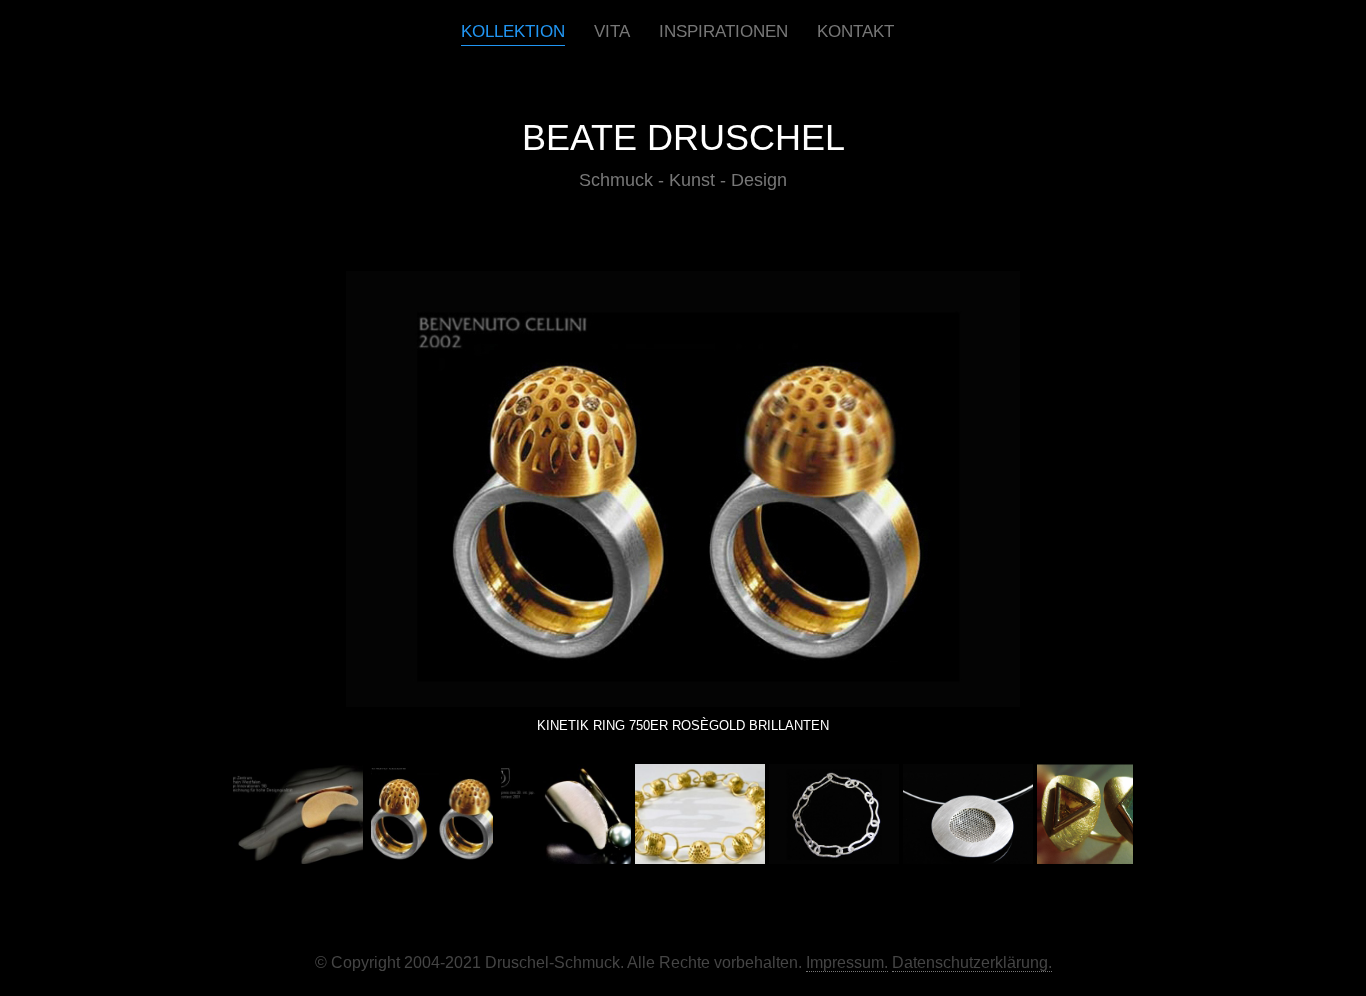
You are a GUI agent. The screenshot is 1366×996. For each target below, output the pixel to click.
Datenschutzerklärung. (972, 962)
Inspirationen (723, 31)
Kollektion (513, 31)
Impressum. (847, 962)
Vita (612, 31)
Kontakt (855, 31)
